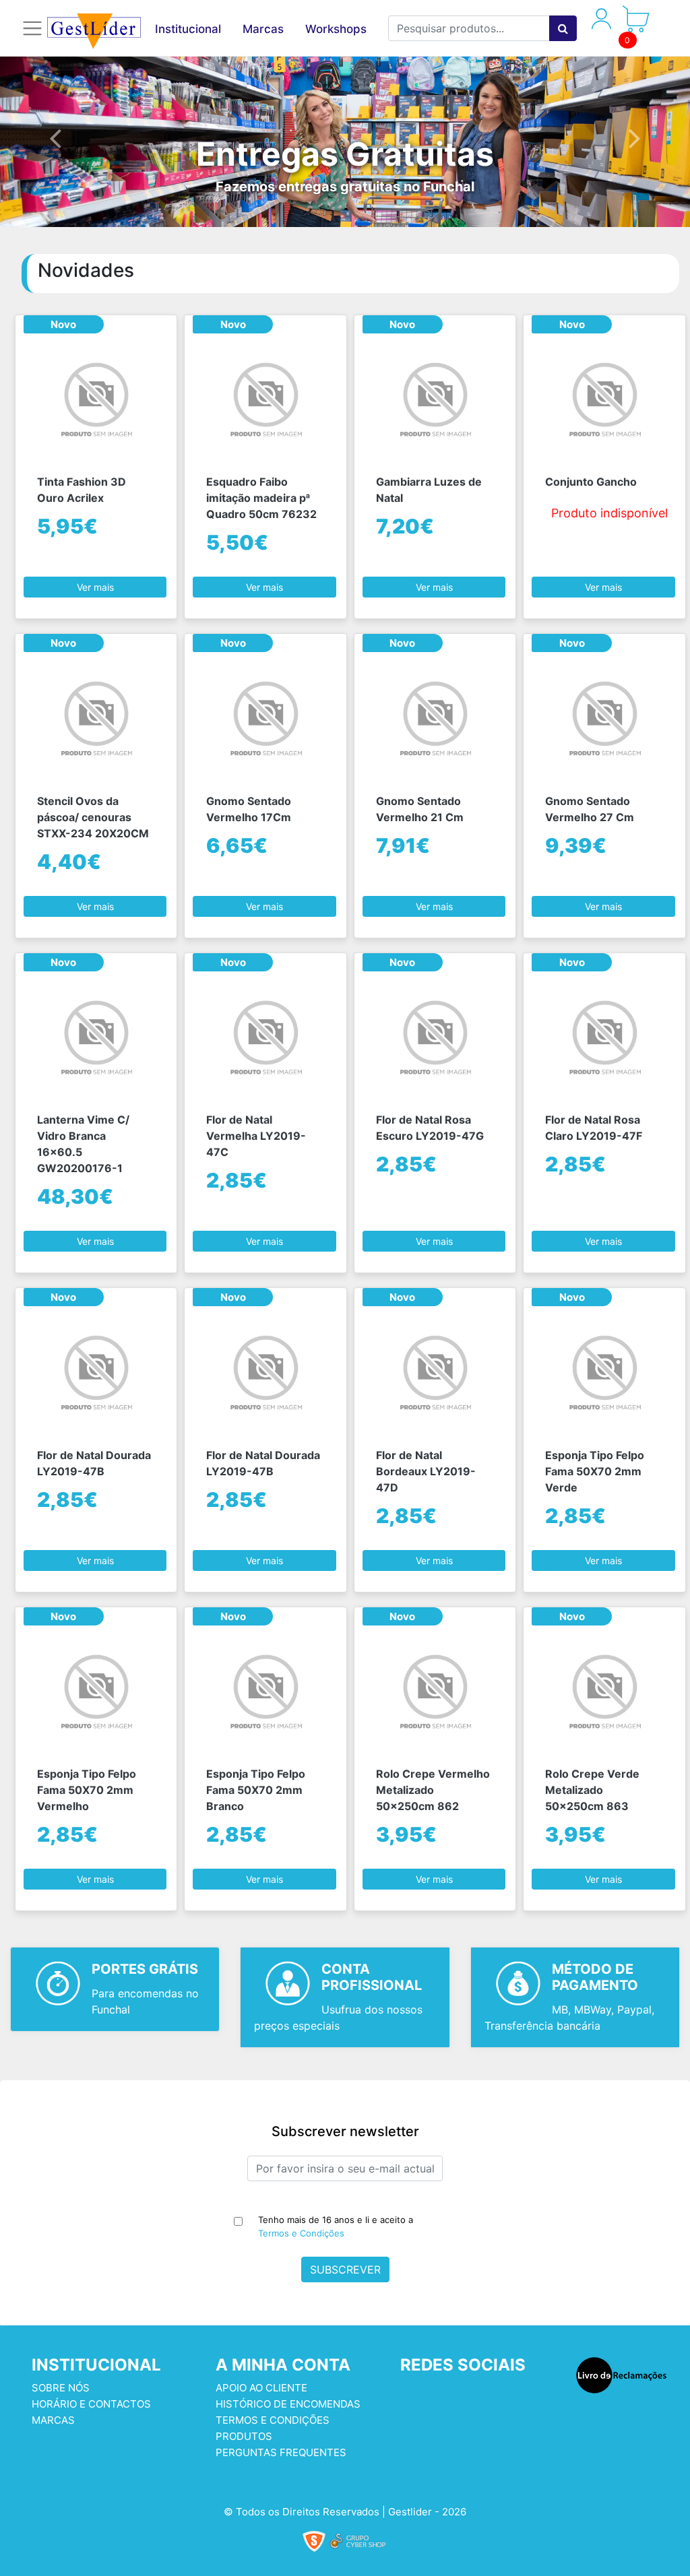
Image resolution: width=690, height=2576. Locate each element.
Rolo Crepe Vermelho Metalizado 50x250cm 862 (433, 1790)
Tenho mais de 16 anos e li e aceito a (336, 2226)
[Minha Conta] (601, 26)
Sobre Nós (61, 2388)
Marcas (263, 29)
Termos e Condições (301, 2233)
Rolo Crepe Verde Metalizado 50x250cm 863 (592, 1790)
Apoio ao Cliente (261, 2388)
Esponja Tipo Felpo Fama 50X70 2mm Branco (256, 1790)
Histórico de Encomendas (288, 2404)
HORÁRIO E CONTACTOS (91, 2404)
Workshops (336, 29)
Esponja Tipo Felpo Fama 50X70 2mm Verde (595, 1471)
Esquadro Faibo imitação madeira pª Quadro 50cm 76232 (261, 498)
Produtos (244, 2436)
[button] (55, 137)
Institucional (188, 29)
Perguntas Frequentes (281, 2452)
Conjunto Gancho (591, 482)
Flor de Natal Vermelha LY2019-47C (256, 1136)
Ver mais (95, 587)
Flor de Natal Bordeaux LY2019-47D (426, 1471)
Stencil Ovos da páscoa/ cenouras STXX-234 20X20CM (93, 817)
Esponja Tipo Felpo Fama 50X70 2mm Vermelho (87, 1790)
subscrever (345, 2269)
